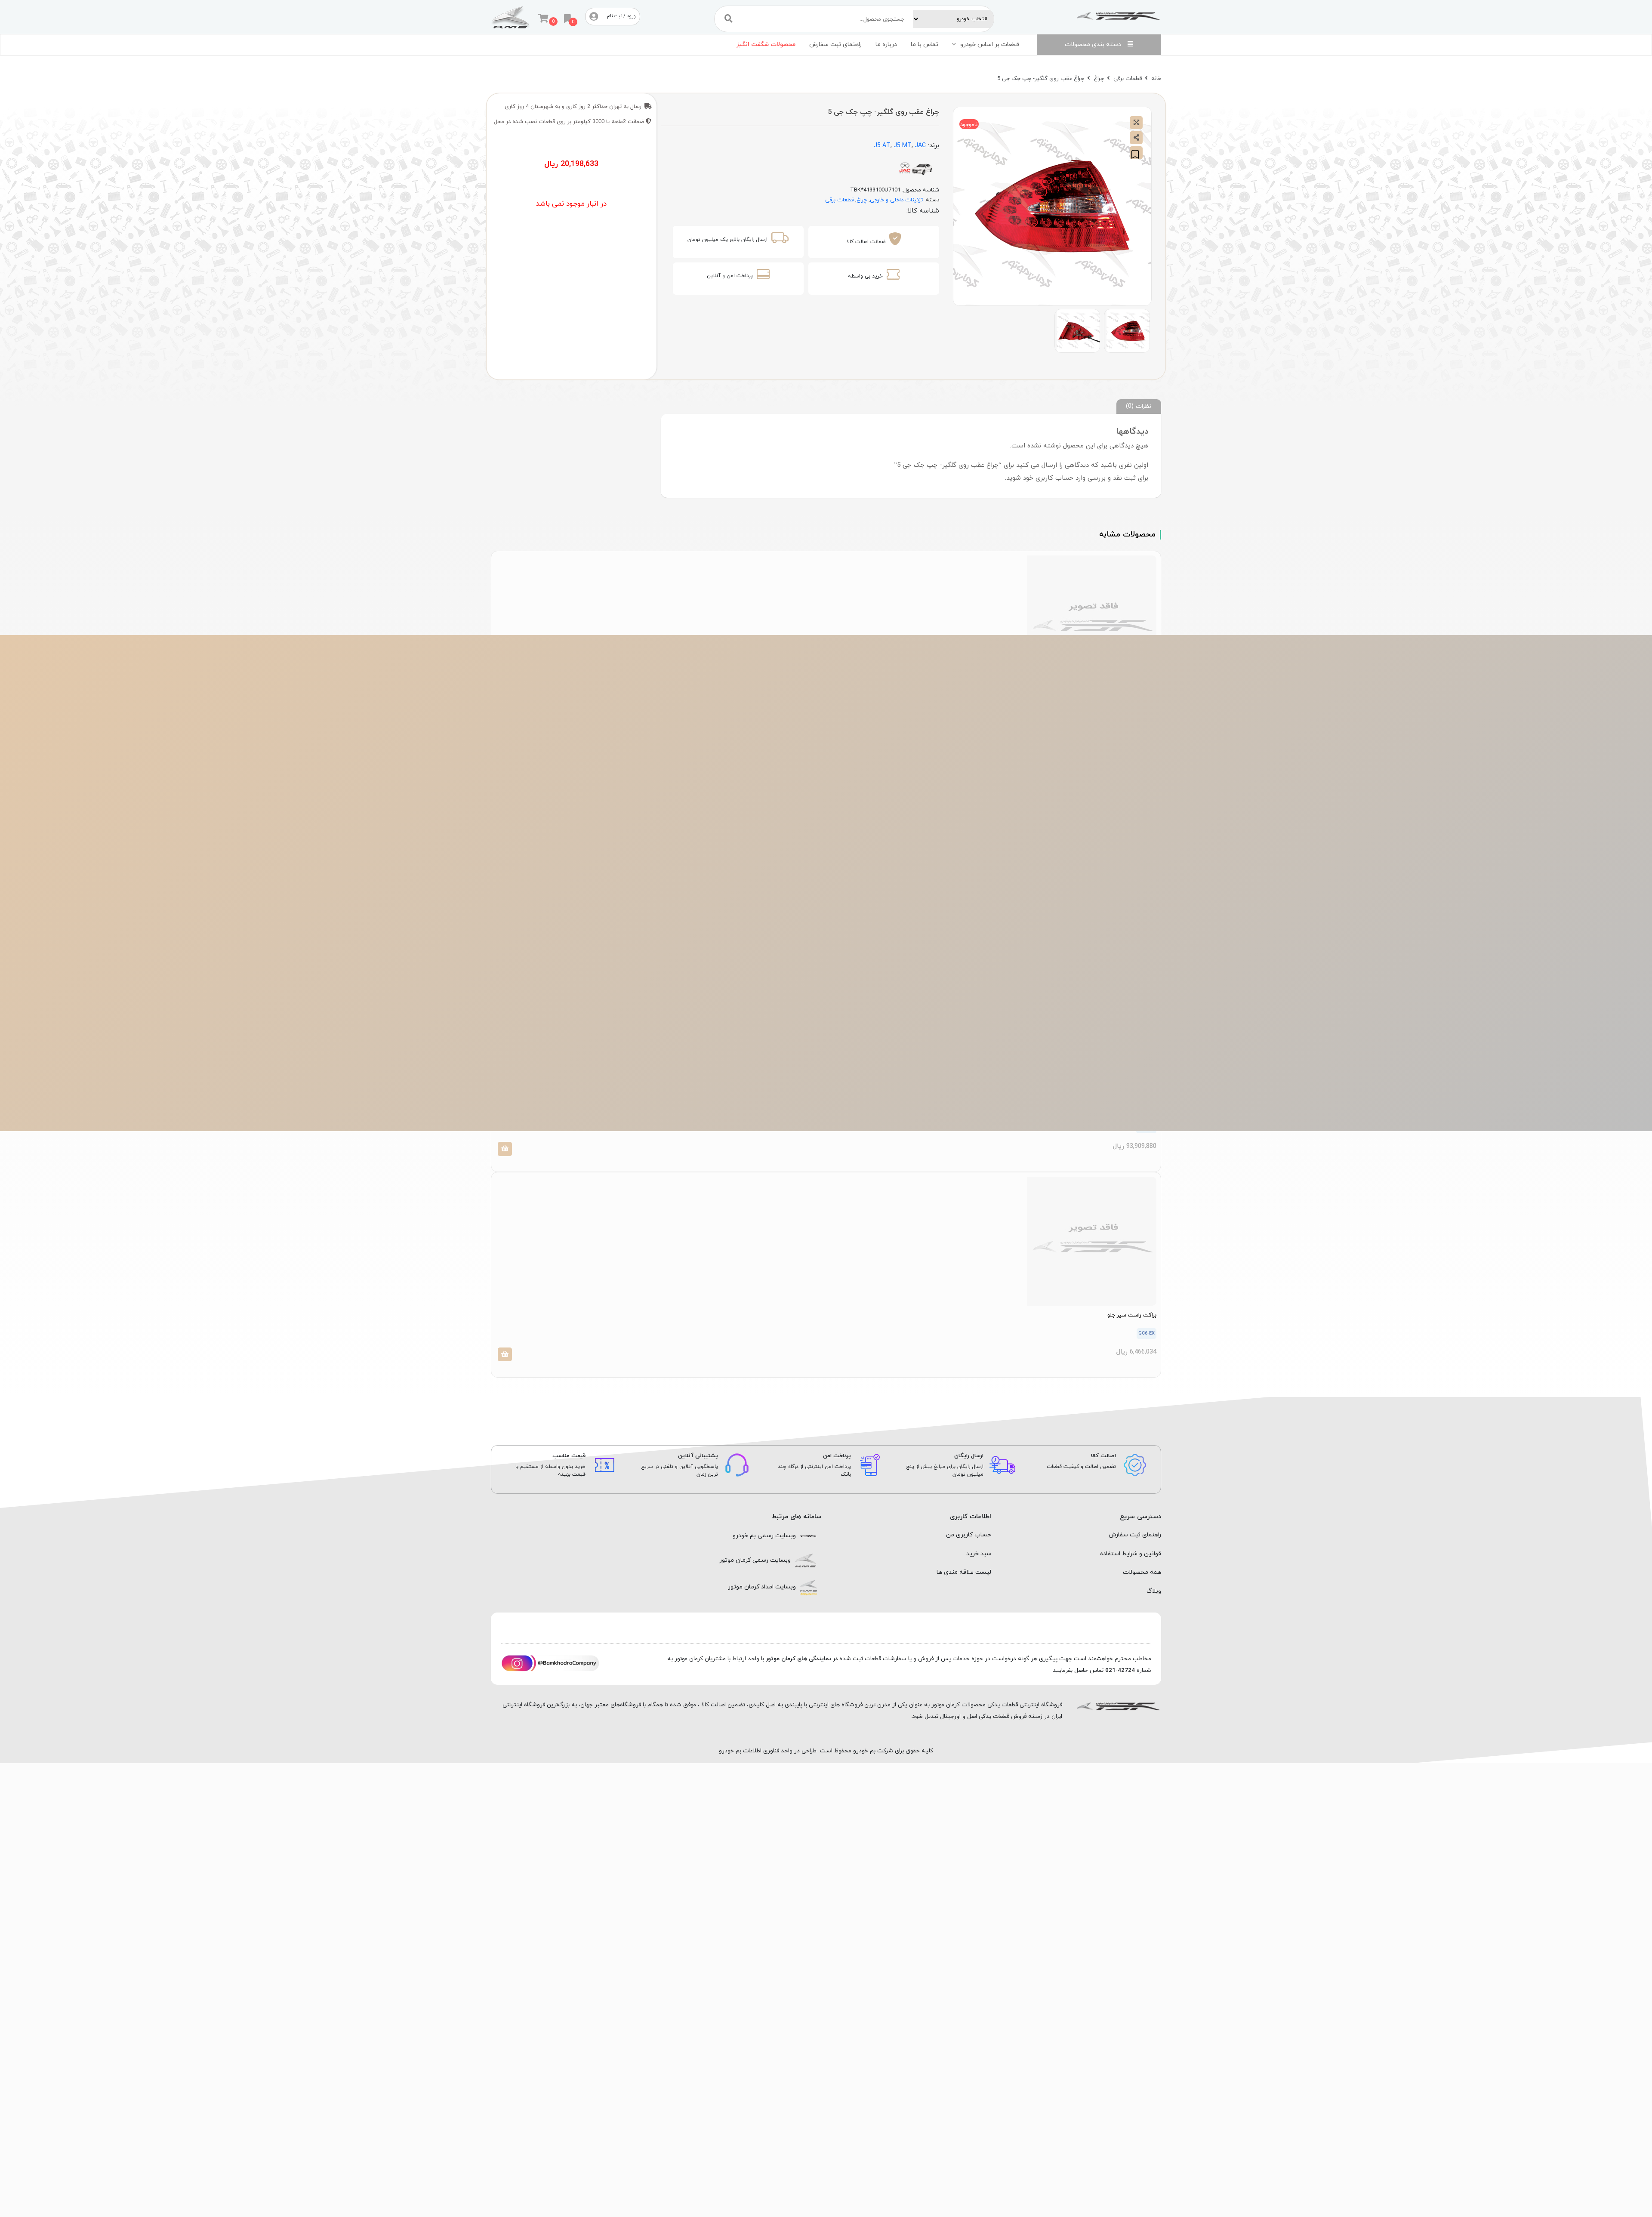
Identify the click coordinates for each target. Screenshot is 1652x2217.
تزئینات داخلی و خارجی (896, 200)
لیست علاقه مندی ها (964, 1572)
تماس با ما (925, 45)
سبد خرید (979, 1554)
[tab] (1139, 406)
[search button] (729, 19)
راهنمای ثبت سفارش (835, 45)
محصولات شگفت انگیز (766, 45)
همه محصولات (1142, 1572)
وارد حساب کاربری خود (1054, 478)
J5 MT (903, 146)
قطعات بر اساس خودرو (990, 45)
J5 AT (882, 146)
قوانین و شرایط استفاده (1131, 1554)
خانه (1156, 79)
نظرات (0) (1139, 406)
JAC (920, 146)
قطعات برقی (1128, 79)
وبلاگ (1154, 1591)
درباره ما (886, 45)
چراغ (1099, 79)
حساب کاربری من (969, 1535)
